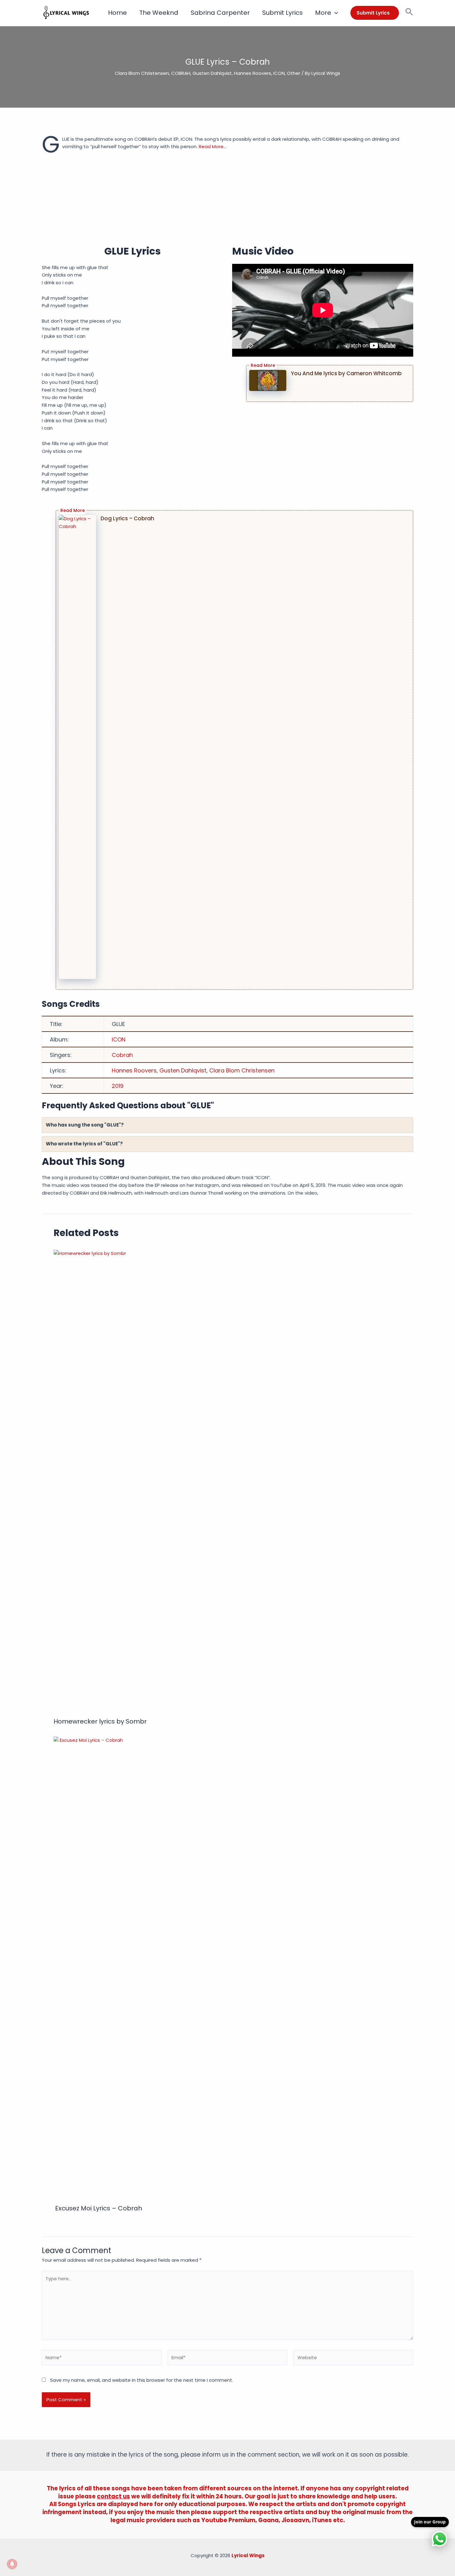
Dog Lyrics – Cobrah (127, 518)
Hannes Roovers (253, 73)
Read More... (212, 146)
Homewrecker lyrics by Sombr (100, 1721)
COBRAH (181, 73)
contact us (113, 2496)
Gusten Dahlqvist (212, 73)
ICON (279, 73)
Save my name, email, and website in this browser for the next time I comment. (142, 2380)
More (323, 13)
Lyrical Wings (248, 2555)
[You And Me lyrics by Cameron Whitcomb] (268, 380)
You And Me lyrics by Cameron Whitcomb (346, 373)
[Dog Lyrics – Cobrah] (77, 747)
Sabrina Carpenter (220, 13)
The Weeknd (159, 13)
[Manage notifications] (12, 2564)
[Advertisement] (227, 201)
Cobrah (122, 1055)
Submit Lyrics (282, 13)
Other (294, 73)
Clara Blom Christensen (142, 73)
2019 (118, 1086)
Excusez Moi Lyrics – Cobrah (98, 2208)
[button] (335, 13)
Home (117, 13)
